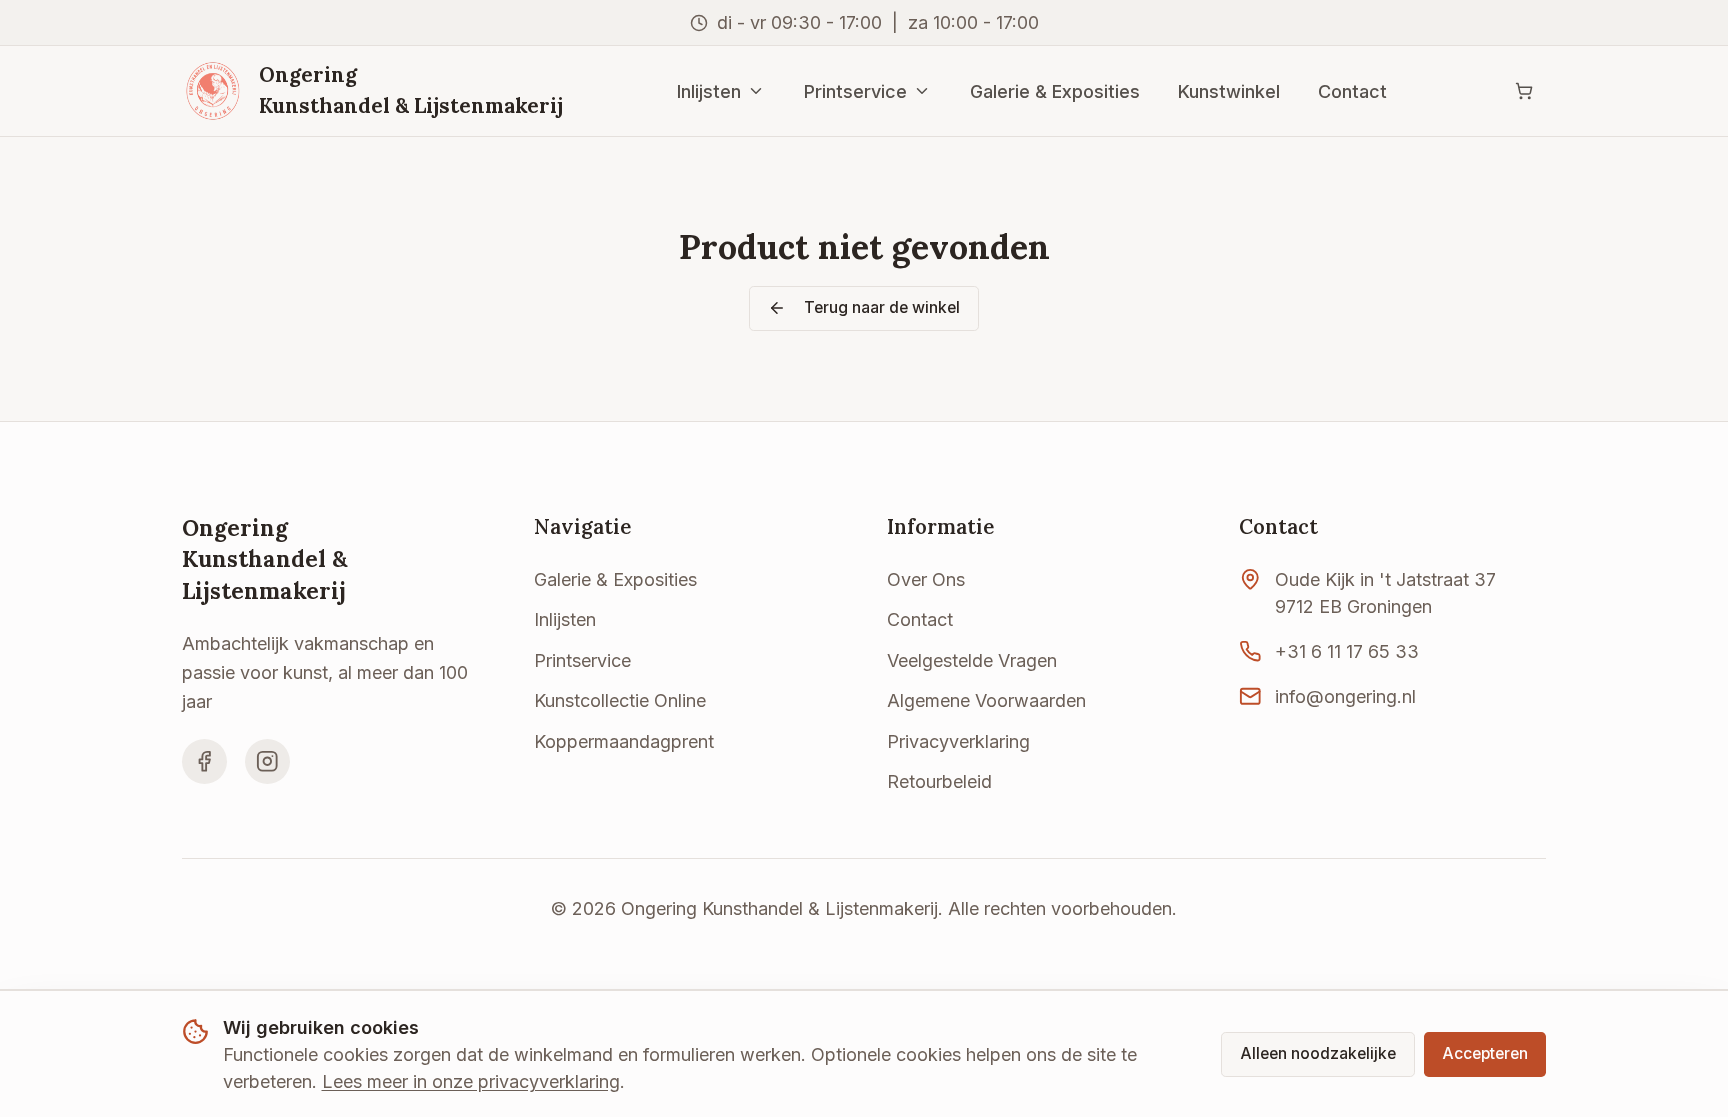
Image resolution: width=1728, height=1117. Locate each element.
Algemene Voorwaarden (986, 700)
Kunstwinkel (1229, 91)
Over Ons (926, 579)
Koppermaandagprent (624, 741)
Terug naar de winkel (882, 307)
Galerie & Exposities (1055, 91)
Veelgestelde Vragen (972, 660)
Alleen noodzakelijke (1318, 1053)
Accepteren (1485, 1053)
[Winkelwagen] (1523, 91)
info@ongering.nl (1345, 696)
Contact (1352, 91)
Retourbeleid (939, 781)
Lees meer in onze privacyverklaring (471, 1081)
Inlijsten (709, 91)
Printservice (855, 91)
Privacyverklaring (958, 741)
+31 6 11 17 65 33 (1347, 651)
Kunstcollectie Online (620, 700)
